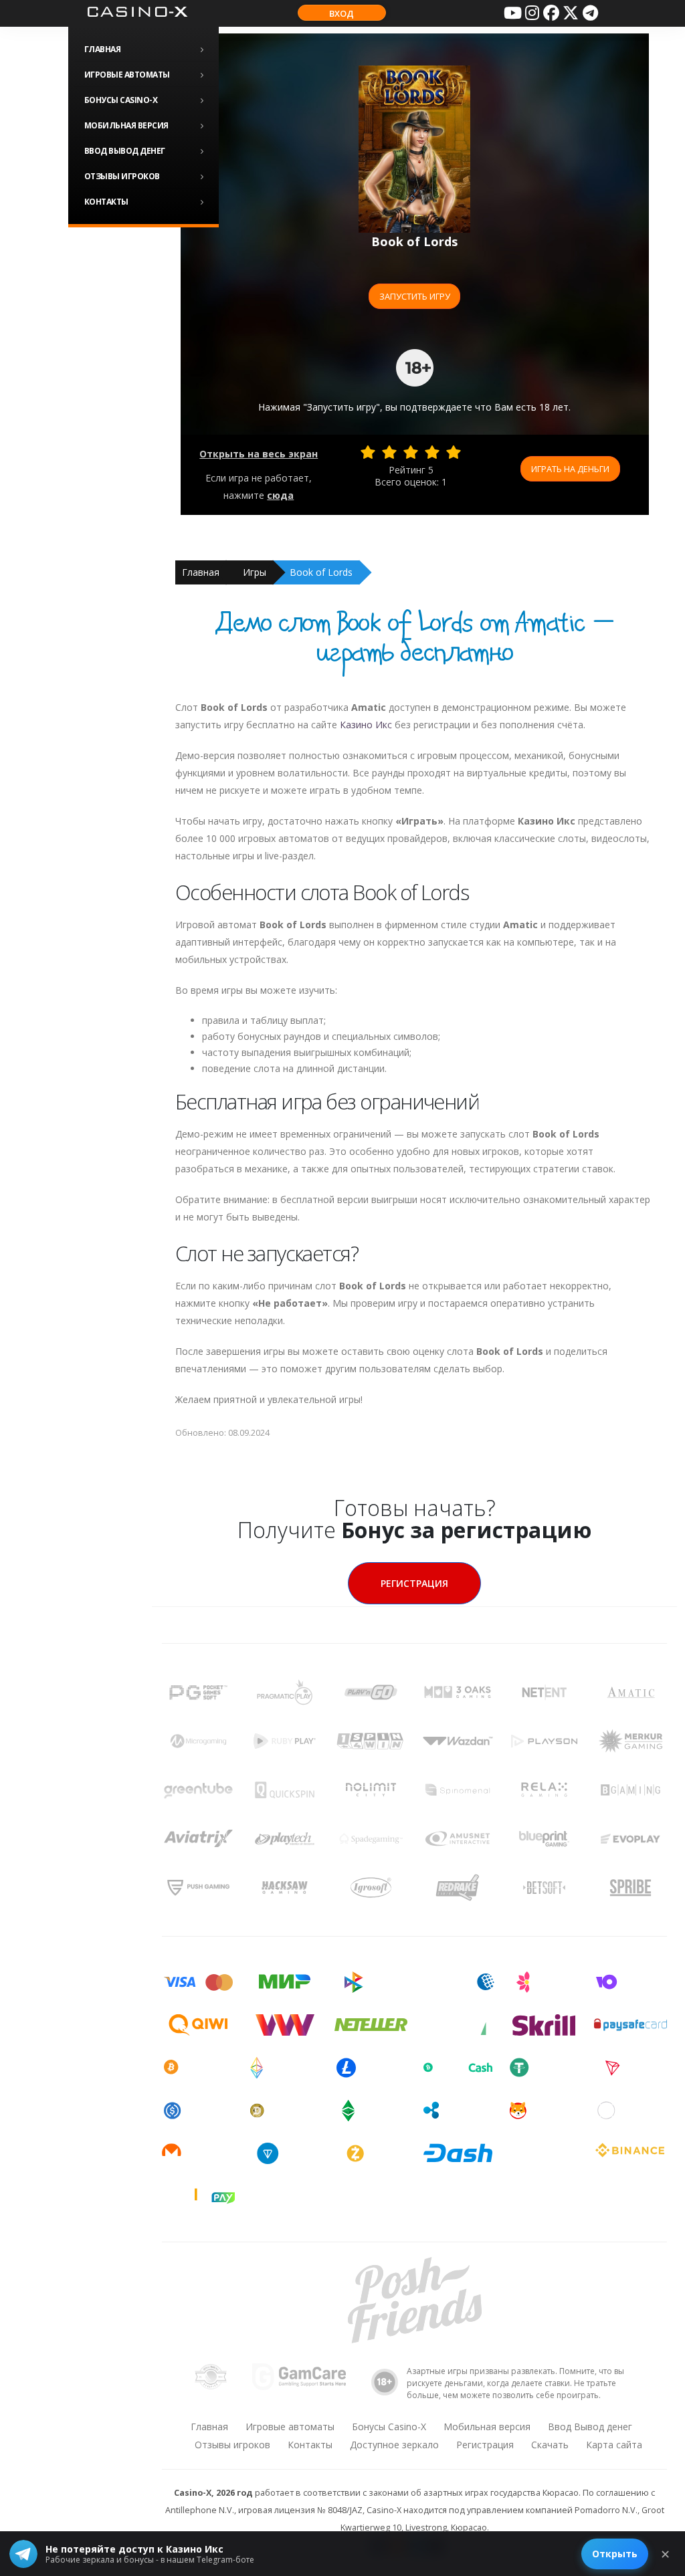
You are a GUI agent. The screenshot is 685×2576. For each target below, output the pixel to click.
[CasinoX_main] (571, 13)
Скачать (550, 2445)
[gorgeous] (454, 452)
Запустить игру (415, 296)
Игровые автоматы (127, 75)
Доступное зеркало (394, 2445)
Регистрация (414, 1583)
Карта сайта (614, 2445)
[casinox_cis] (532, 13)
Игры (255, 572)
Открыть (615, 2554)
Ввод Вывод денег (125, 151)
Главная (103, 49)
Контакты (106, 202)
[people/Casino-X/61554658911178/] (551, 13)
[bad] (368, 452)
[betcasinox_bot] (590, 13)
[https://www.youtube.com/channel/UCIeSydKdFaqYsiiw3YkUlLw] (512, 13)
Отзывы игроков (122, 176)
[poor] (389, 452)
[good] (432, 452)
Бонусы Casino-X (121, 100)
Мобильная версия (126, 125)
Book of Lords (321, 572)
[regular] (411, 452)
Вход (341, 13)
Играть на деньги (570, 469)
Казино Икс (366, 725)
